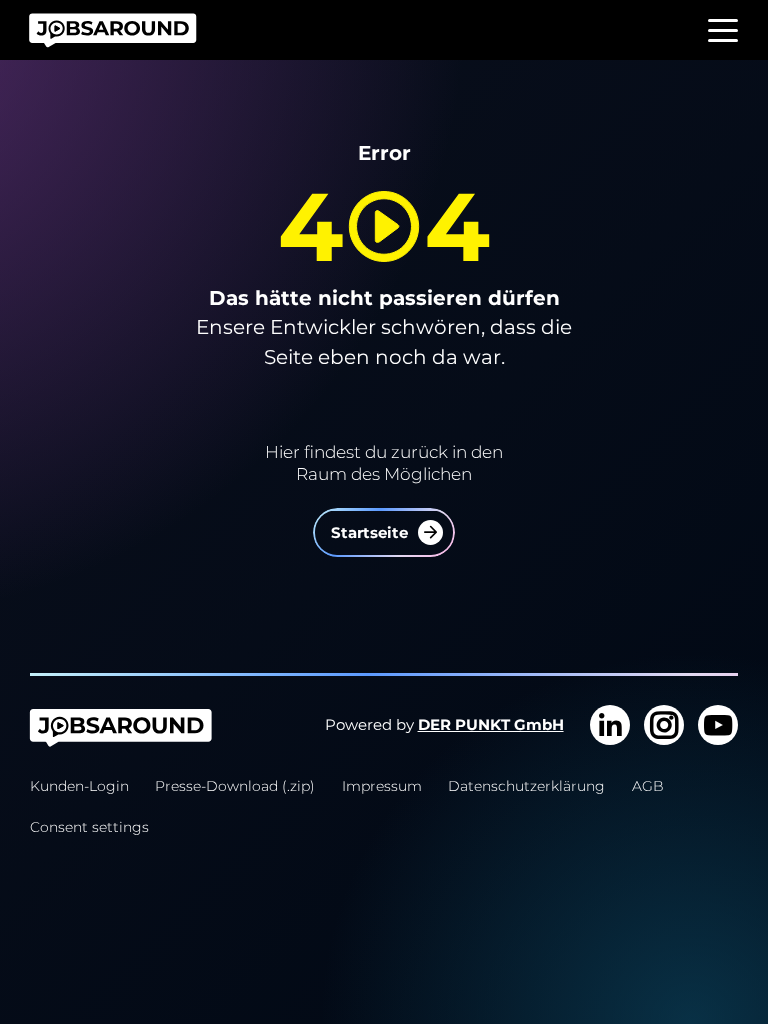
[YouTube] (718, 725)
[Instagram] (664, 725)
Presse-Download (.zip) (235, 786)
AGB (648, 786)
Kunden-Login (79, 786)
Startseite (369, 533)
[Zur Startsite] (121, 30)
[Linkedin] (610, 725)
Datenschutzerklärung (526, 786)
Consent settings (89, 827)
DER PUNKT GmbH (491, 725)
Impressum (382, 786)
